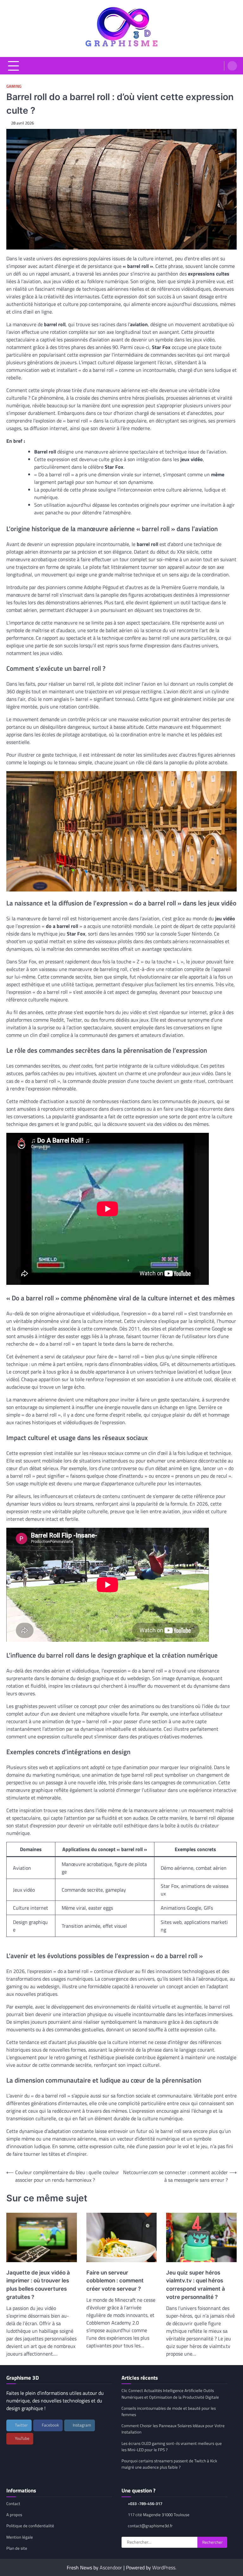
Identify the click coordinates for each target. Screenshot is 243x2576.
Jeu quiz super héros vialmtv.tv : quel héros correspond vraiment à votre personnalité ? (196, 2285)
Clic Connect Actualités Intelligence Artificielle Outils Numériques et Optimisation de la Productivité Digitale (170, 2394)
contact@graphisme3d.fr (150, 2526)
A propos (14, 2515)
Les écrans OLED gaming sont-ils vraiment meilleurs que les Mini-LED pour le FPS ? (172, 2446)
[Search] (232, 66)
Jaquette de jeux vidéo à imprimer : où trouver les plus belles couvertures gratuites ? (38, 2285)
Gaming (14, 86)
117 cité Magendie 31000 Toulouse (159, 2515)
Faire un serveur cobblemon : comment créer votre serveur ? (115, 2281)
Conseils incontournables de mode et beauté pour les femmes (169, 2411)
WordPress (164, 2567)
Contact (13, 2503)
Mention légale (20, 2537)
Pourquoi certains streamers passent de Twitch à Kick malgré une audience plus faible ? (169, 2464)
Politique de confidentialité (30, 2526)
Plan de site (17, 2548)
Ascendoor (111, 2567)
